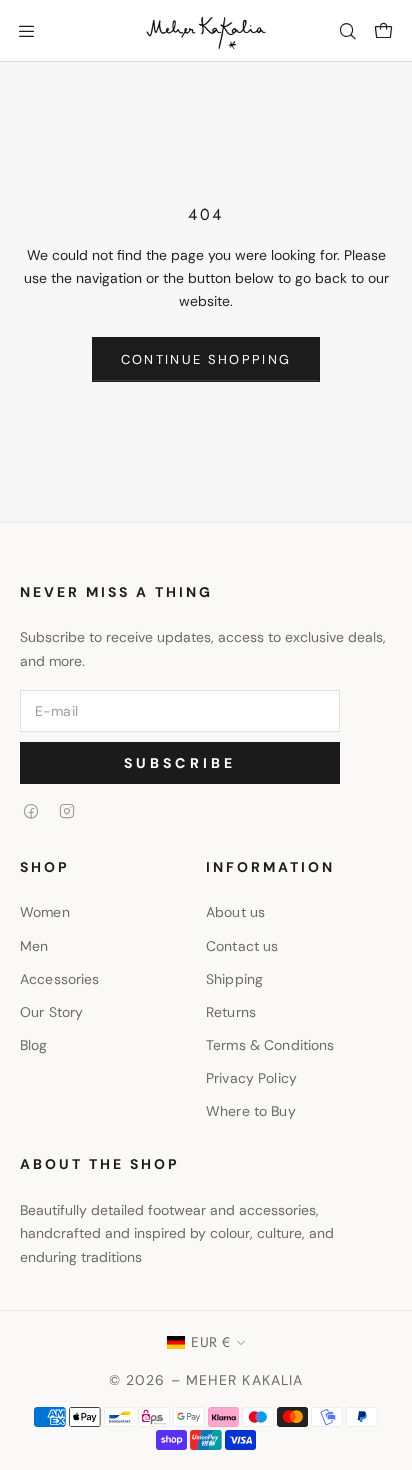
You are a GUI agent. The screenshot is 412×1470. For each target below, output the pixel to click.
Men (34, 946)
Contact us (242, 946)
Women (45, 912)
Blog (34, 1045)
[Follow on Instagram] (67, 811)
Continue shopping (206, 359)
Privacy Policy (251, 1078)
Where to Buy (251, 1111)
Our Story (51, 1012)
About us (235, 912)
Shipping (234, 979)
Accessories (60, 979)
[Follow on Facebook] (31, 811)
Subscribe (180, 763)
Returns (231, 1012)
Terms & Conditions (270, 1045)
